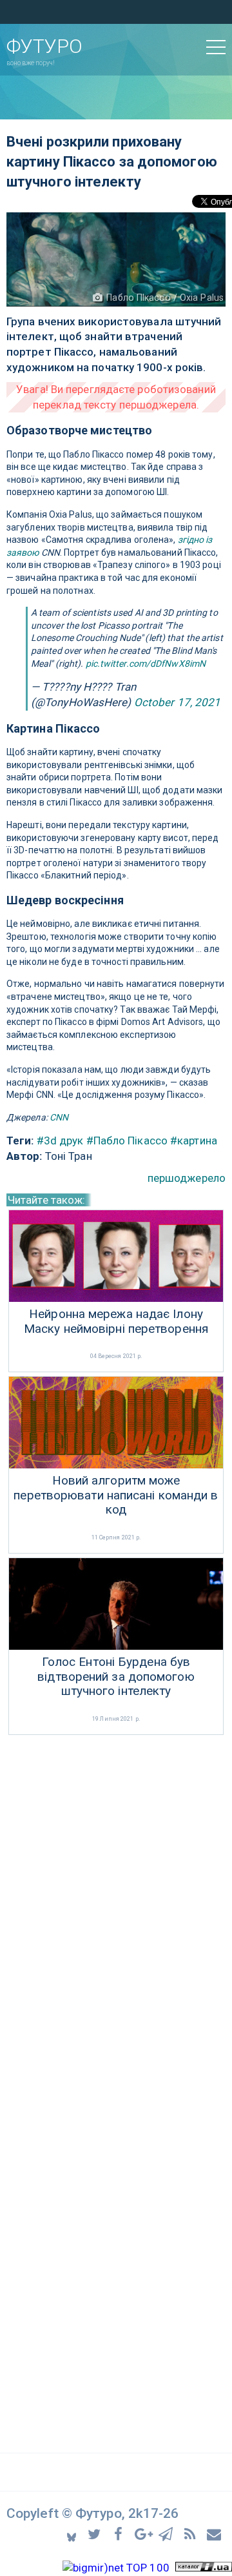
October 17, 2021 (178, 702)
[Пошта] (215, 2534)
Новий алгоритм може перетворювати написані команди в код (116, 1496)
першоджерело (187, 1178)
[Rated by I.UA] (204, 2568)
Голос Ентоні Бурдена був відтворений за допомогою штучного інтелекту (116, 1677)
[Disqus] (116, 1910)
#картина (194, 1141)
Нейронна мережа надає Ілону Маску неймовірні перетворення (116, 1322)
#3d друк (60, 1141)
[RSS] (192, 2534)
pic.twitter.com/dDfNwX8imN (146, 664)
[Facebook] (120, 2534)
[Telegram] (168, 2534)
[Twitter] (96, 2534)
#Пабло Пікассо (127, 1141)
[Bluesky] (72, 2534)
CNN (59, 1117)
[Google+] (144, 2534)
